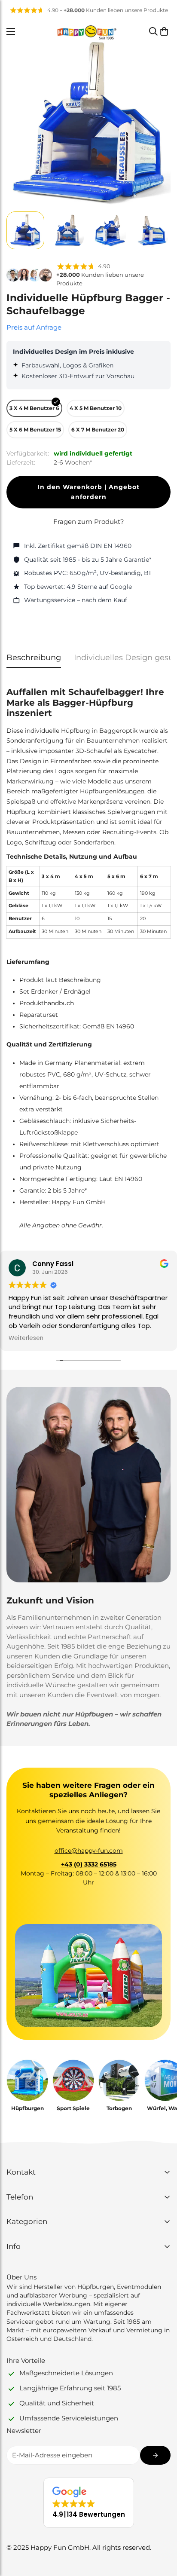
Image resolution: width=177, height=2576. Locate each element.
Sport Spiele (73, 2108)
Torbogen (119, 2108)
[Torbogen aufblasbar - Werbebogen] (119, 2080)
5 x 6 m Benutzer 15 (35, 430)
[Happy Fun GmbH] (87, 31)
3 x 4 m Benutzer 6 (34, 408)
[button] (164, 31)
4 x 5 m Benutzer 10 (96, 408)
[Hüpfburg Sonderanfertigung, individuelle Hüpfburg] (27, 2080)
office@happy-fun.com (89, 1851)
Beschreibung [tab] (34, 658)
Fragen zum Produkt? (89, 522)
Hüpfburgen (27, 2108)
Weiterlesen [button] (26, 1338)
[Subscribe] (155, 2455)
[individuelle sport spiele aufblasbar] (73, 2080)
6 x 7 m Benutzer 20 (98, 430)
